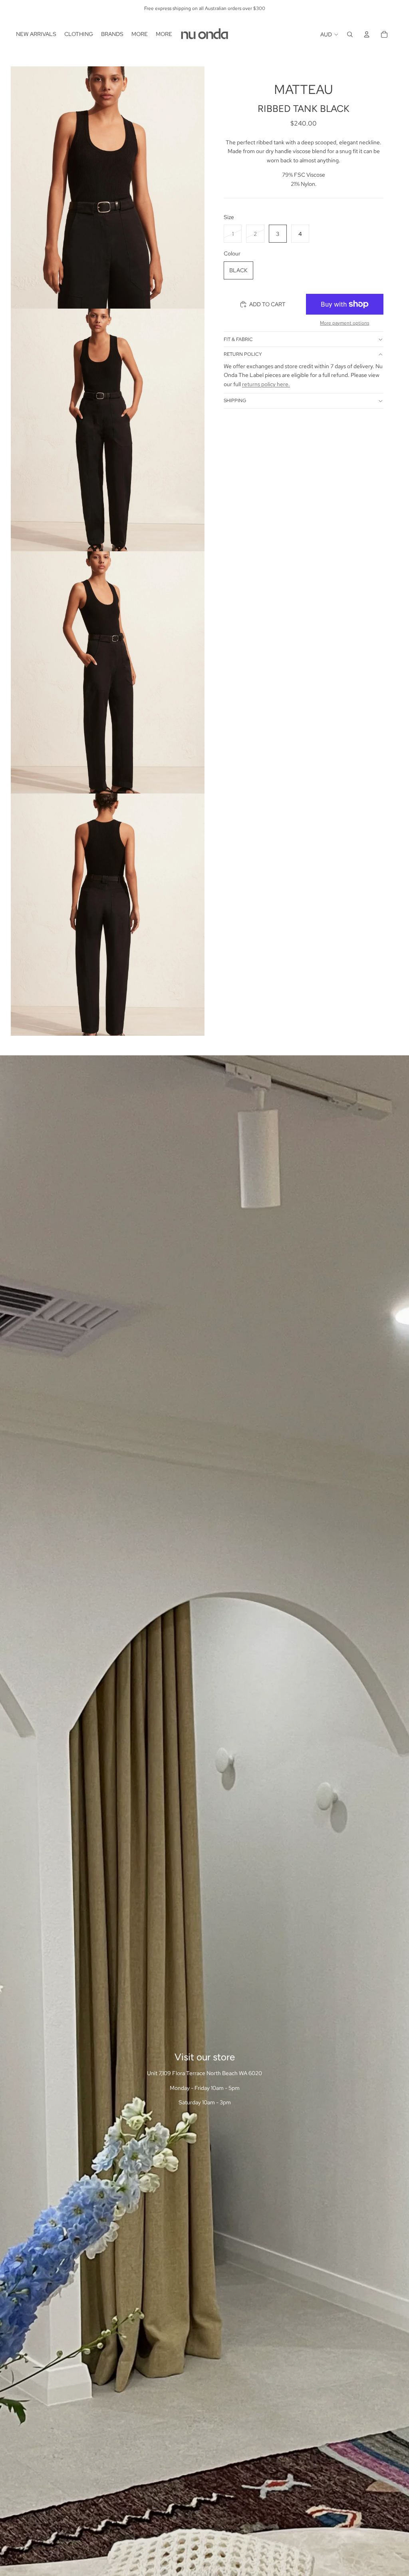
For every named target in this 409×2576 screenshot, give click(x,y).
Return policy (243, 354)
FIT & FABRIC (238, 339)
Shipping (235, 401)
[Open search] (350, 34)
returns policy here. (266, 384)
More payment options (344, 323)
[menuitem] (36, 34)
